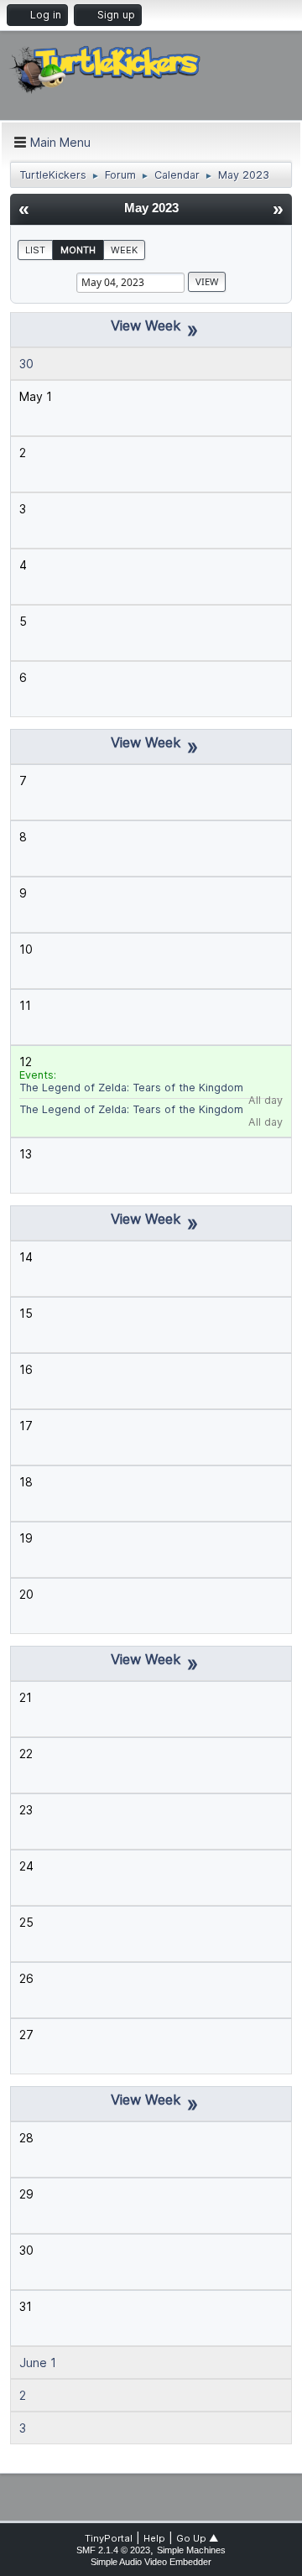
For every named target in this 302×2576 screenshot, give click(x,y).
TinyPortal (109, 2538)
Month (78, 250)
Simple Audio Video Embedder (151, 2562)
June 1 (38, 2363)
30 (26, 364)
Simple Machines (191, 2550)
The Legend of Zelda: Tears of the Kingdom (131, 1088)
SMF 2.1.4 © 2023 (113, 2550)
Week (124, 250)
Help (154, 2538)
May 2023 (151, 208)
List (35, 250)
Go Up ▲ (197, 2538)
